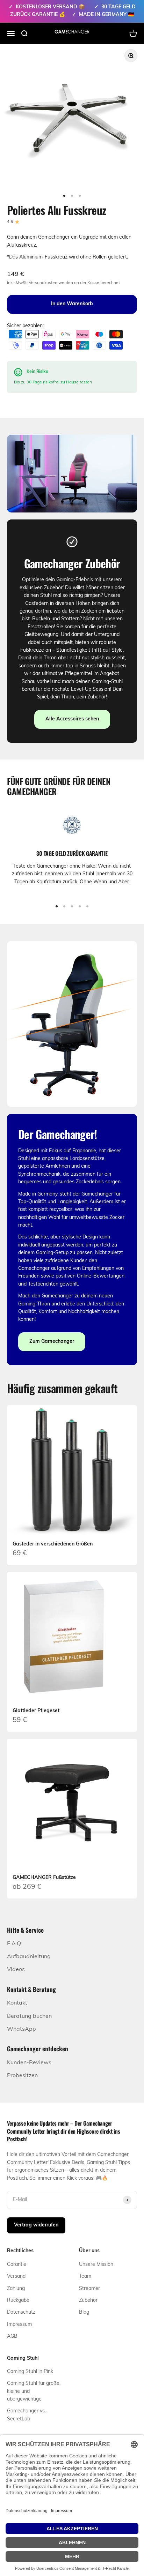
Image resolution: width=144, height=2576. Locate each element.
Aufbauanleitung (29, 1957)
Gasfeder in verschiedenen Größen (53, 1544)
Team (85, 2277)
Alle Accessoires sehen (72, 719)
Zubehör (88, 2301)
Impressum (19, 2325)
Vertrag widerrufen (36, 2225)
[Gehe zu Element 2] (72, 196)
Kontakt (17, 2003)
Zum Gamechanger (52, 1342)
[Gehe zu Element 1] (64, 196)
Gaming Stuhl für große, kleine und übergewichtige (34, 2391)
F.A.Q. (15, 1944)
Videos (16, 1970)
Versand (16, 2277)
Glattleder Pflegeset (36, 1711)
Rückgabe (18, 2301)
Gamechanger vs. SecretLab (26, 2415)
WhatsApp (21, 2029)
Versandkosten (43, 283)
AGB (12, 2337)
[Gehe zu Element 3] (80, 196)
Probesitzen (22, 2076)
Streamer (89, 2289)
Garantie (17, 2265)
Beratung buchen (29, 2016)
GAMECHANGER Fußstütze (44, 1878)
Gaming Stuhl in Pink (30, 2372)
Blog (84, 2312)
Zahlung (16, 2289)
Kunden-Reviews (29, 2063)
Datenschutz (21, 2312)
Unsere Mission (96, 2265)
